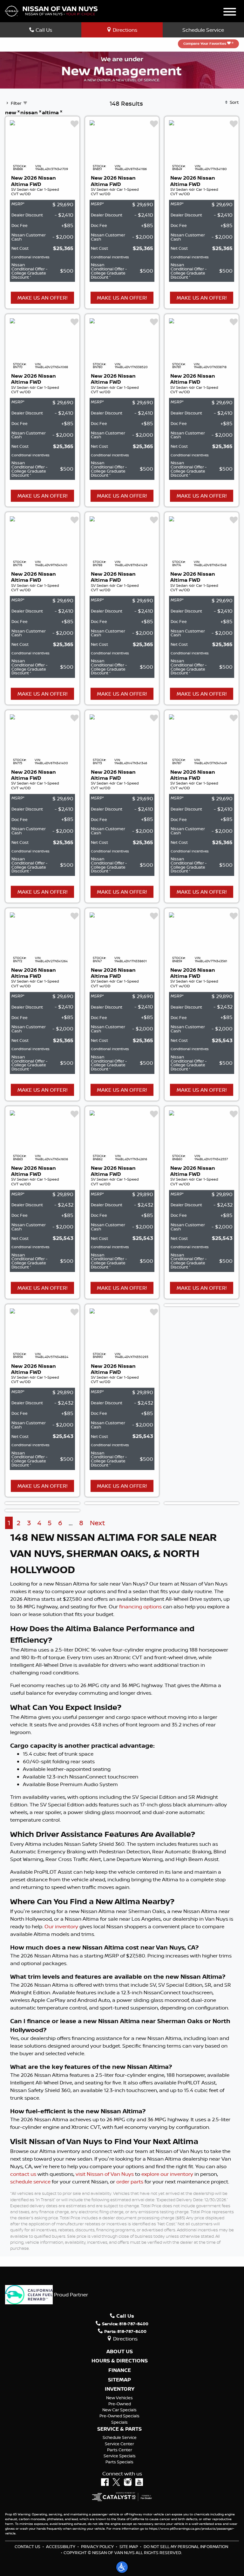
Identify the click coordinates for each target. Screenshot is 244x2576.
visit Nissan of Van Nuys (105, 2174)
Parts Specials (119, 2462)
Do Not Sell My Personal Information (186, 2546)
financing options (140, 1606)
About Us (120, 2352)
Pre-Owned (120, 2404)
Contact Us (27, 2546)
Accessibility (61, 2546)
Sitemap (119, 2380)
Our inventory (61, 1926)
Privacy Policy (97, 2546)
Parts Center (120, 2450)
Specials (119, 2422)
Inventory (120, 2389)
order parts (130, 2182)
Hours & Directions (120, 2361)
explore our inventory (167, 2174)
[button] (122, 2567)
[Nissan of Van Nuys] (51, 10)
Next (97, 1523)
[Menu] (230, 13)
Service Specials (120, 2456)
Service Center (119, 2444)
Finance (120, 2370)
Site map (129, 2546)
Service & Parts (119, 2429)
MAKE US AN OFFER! (42, 298)
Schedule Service (203, 30)
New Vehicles (119, 2398)
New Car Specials (119, 2410)
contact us (23, 2174)
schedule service (30, 2182)
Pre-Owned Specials (119, 2416)
